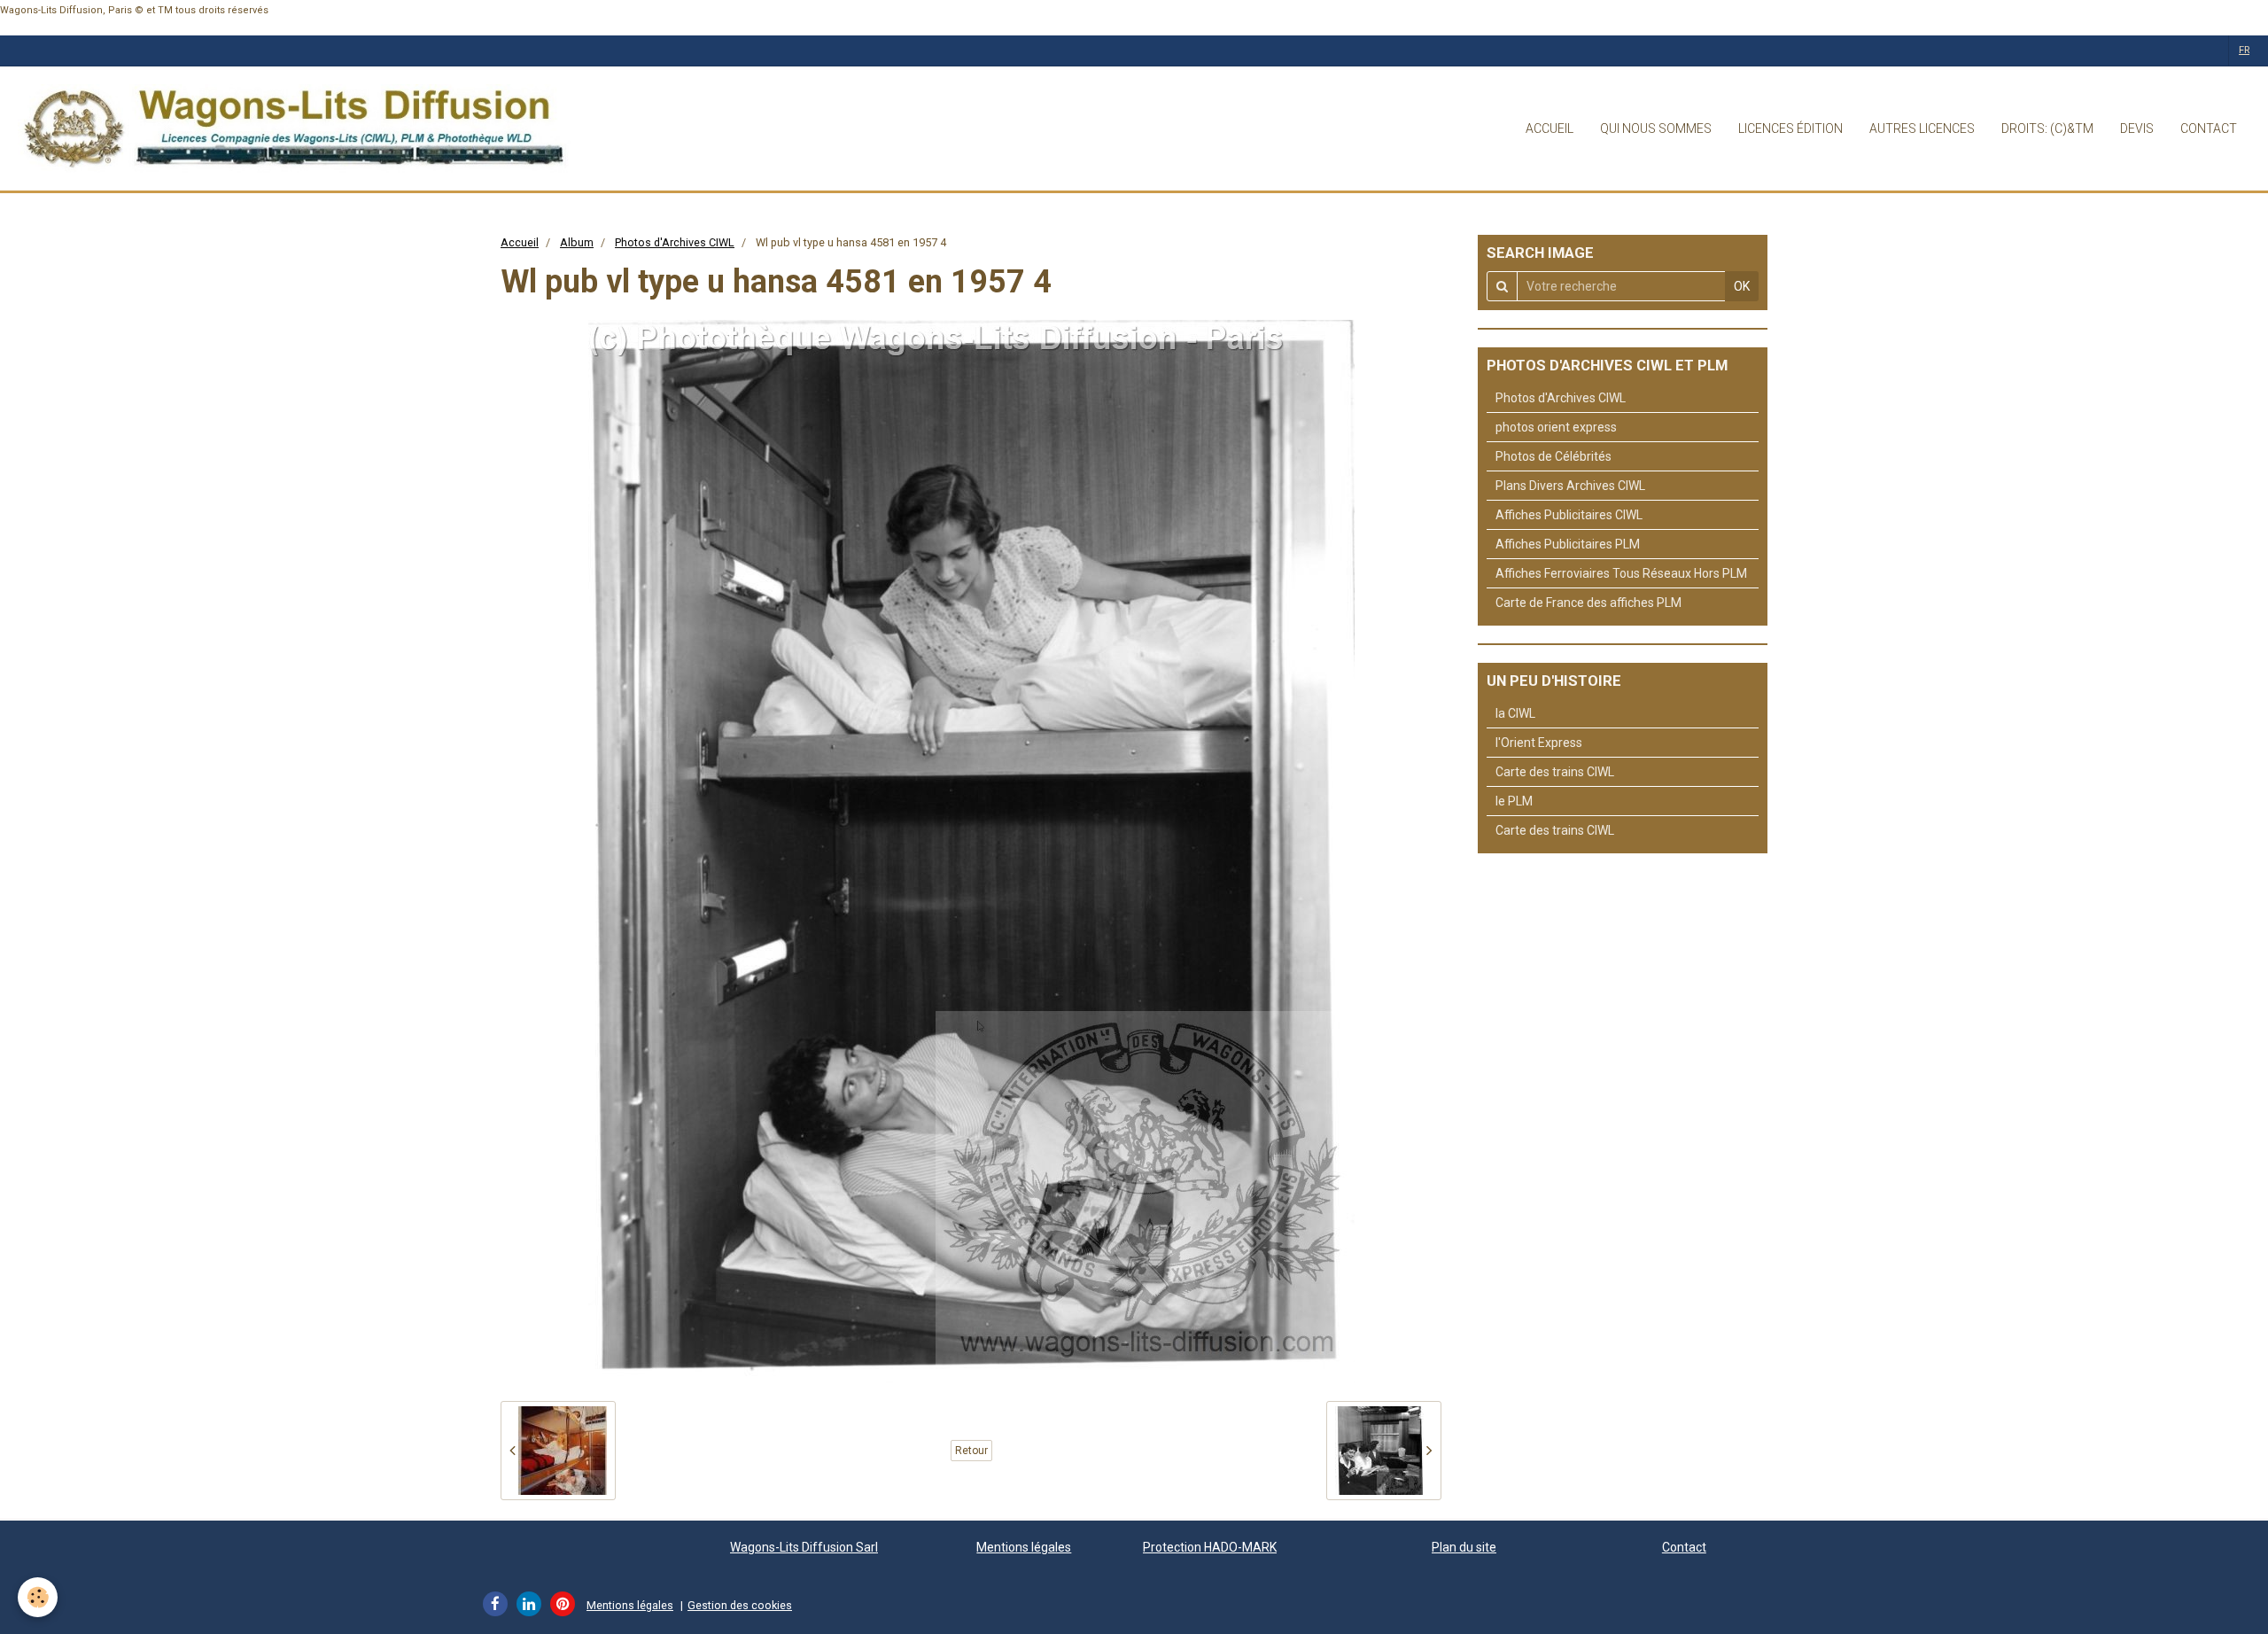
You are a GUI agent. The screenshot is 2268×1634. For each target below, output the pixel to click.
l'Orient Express (1539, 743)
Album (577, 242)
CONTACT (2209, 128)
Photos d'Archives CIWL (675, 242)
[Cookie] (38, 1597)
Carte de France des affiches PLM (1588, 603)
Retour (971, 1451)
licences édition (1790, 128)
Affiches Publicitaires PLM (1568, 544)
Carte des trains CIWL (1555, 772)
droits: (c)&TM (2047, 128)
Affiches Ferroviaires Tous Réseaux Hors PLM (1621, 573)
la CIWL (1515, 713)
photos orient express (1556, 427)
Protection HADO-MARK (1210, 1547)
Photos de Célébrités (1553, 456)
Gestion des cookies (740, 1605)
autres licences (1922, 128)
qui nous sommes (1656, 128)
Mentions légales (1024, 1547)
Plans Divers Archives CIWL (1570, 486)
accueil (1550, 128)
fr (2244, 50)
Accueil (520, 242)
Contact (1684, 1547)
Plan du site (1464, 1547)
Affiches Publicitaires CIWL (1569, 515)
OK (1742, 286)
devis (2137, 128)
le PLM (1514, 801)
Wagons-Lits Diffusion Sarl (804, 1547)
